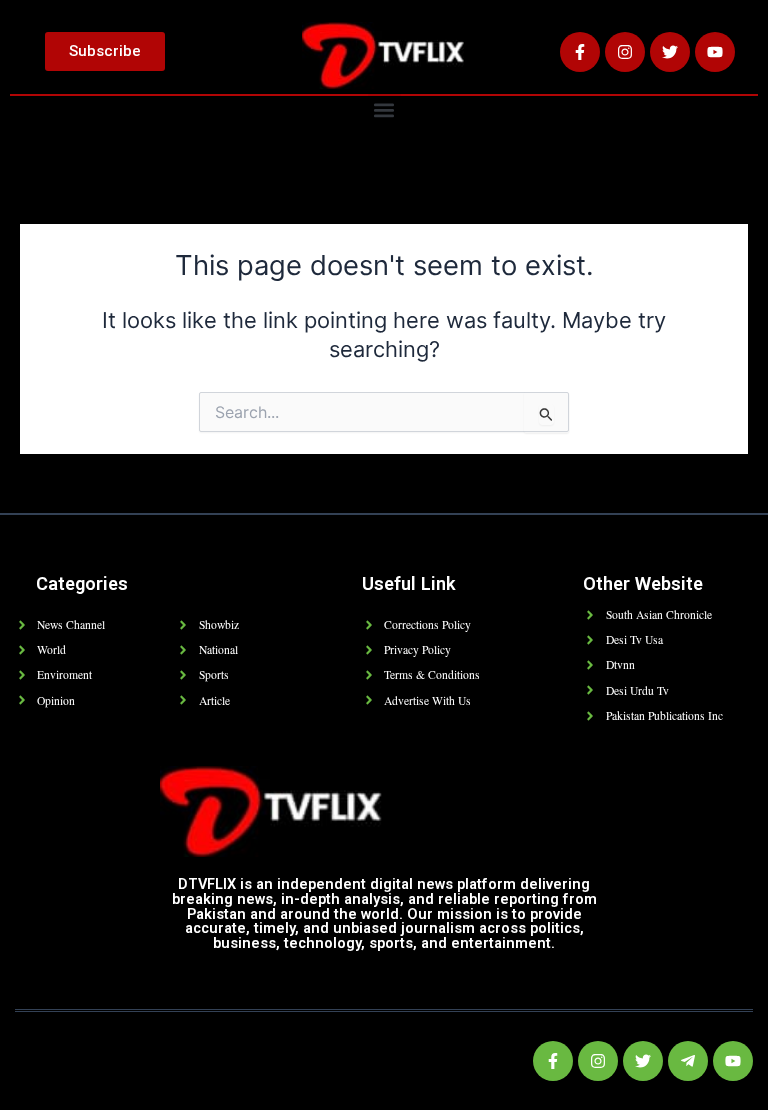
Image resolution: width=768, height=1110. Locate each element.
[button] (384, 109)
